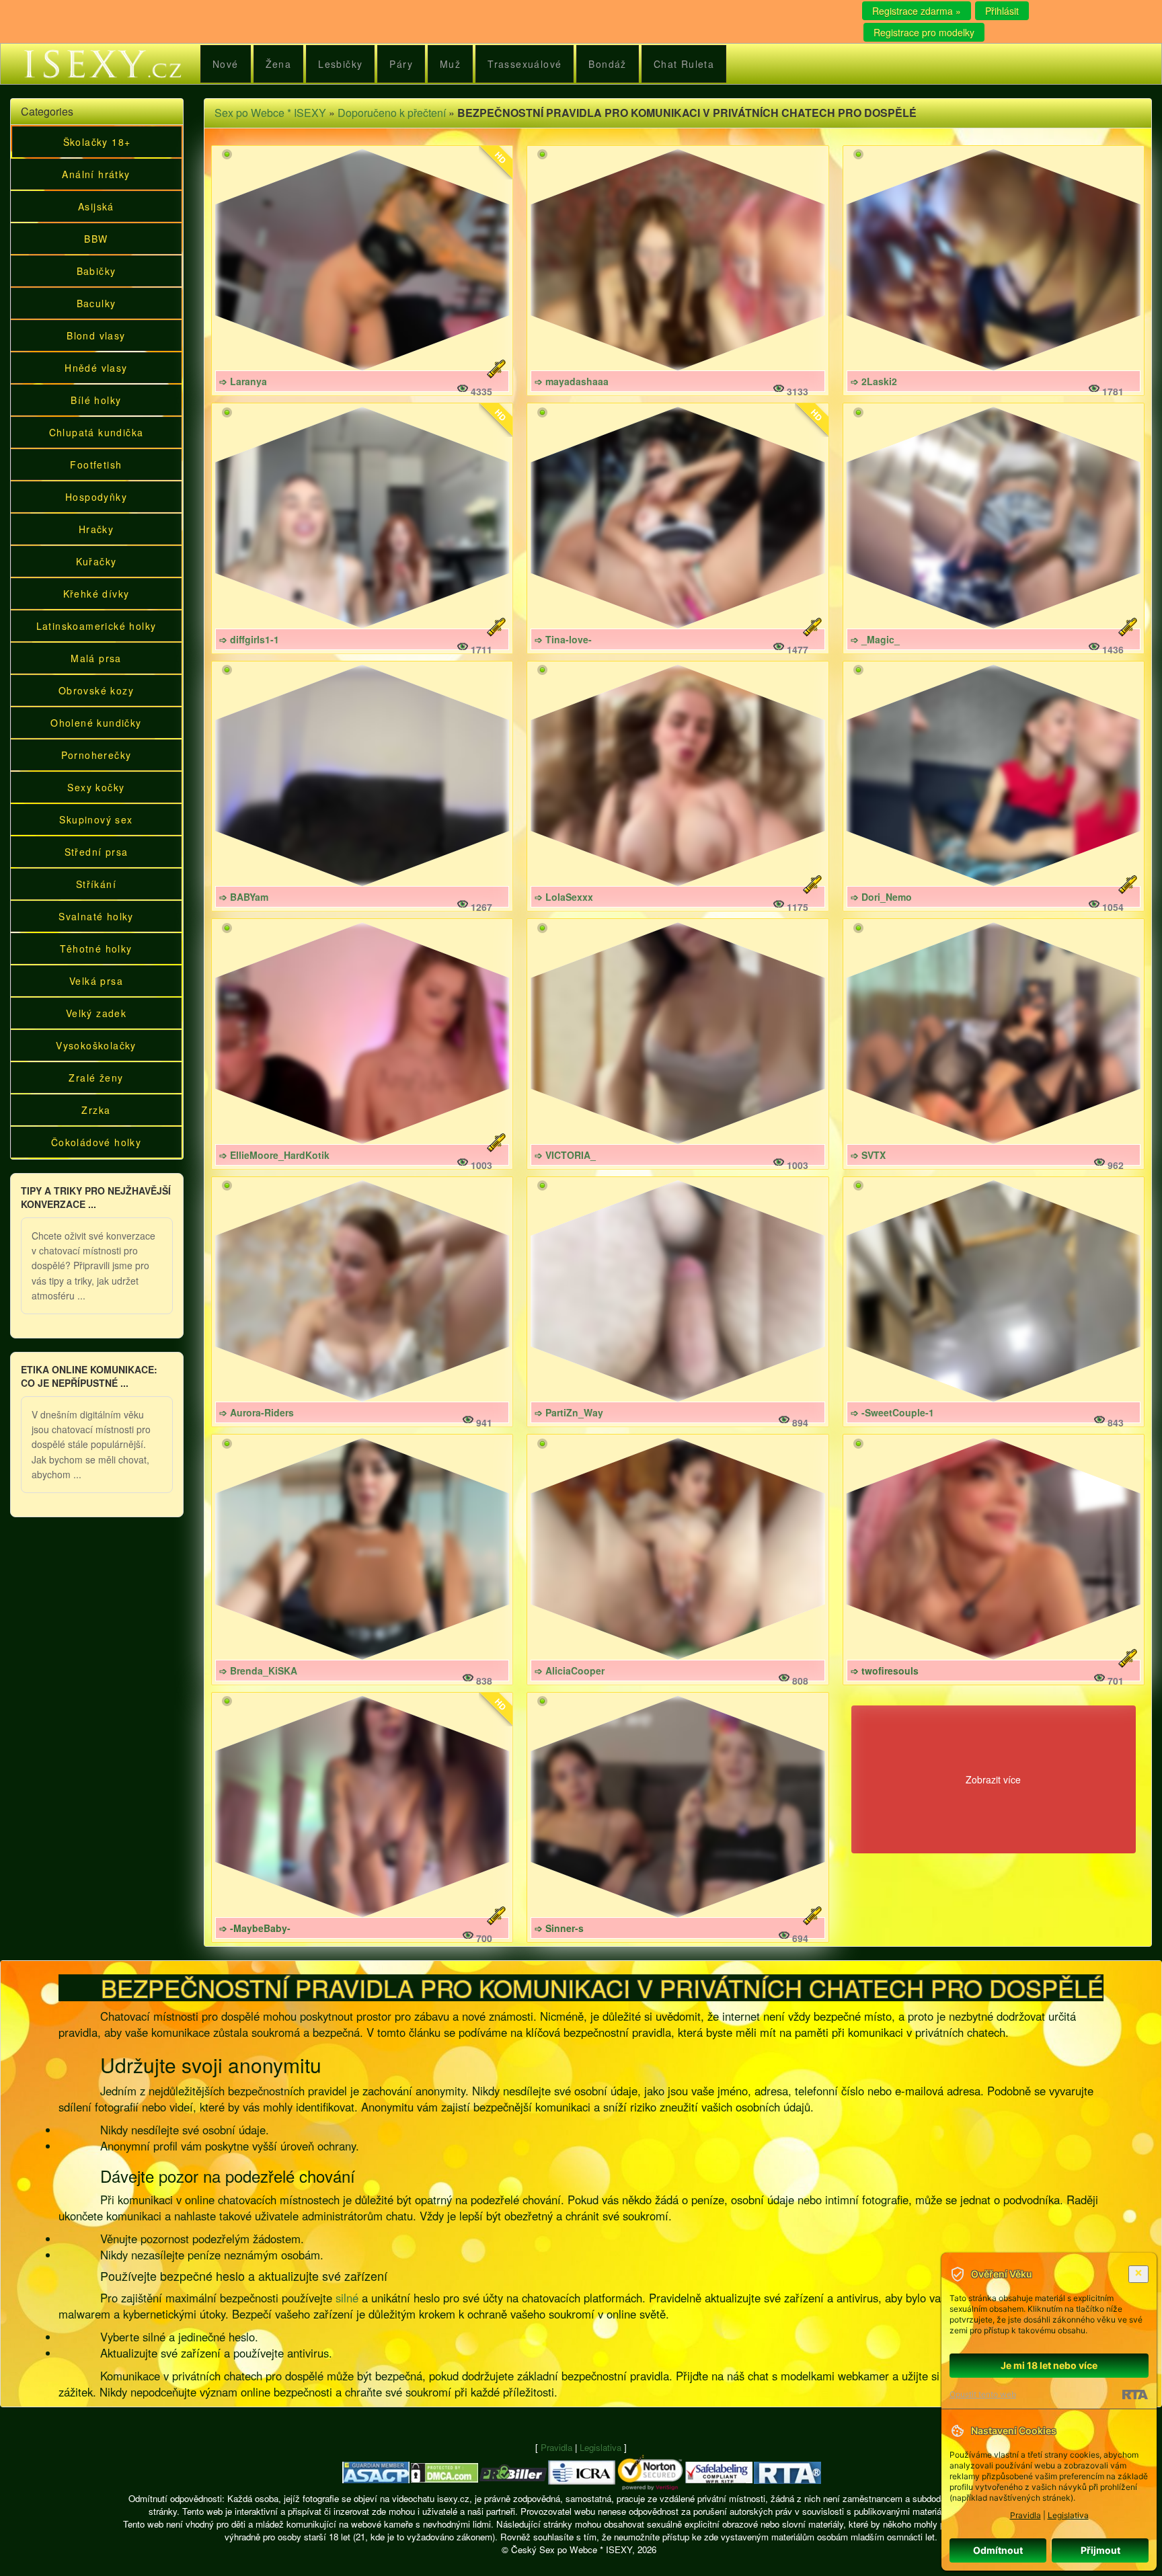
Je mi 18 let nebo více (1049, 2365)
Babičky (96, 271)
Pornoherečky (96, 755)
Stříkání (96, 884)
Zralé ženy (96, 1078)
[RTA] (1135, 2394)
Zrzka (96, 1110)
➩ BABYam (244, 897)
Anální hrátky (96, 174)
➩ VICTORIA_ (565, 1155)
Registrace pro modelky (924, 32)
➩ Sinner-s (559, 1928)
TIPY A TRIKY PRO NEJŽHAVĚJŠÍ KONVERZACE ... (96, 1197)
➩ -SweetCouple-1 (892, 1412)
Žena (279, 64)
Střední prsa (96, 852)
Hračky (96, 529)
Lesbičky (340, 64)
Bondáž (607, 64)
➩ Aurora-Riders (257, 1412)
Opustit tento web (983, 2394)
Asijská (96, 206)
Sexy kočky (96, 787)
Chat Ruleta (684, 64)
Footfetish (96, 465)
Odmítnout (998, 2550)
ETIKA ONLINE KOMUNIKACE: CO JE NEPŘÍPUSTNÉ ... (89, 1376)
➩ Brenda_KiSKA (258, 1671)
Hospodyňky (96, 497)
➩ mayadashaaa (572, 381)
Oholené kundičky (96, 723)
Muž (450, 64)
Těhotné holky (96, 949)
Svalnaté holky (96, 916)
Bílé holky (96, 400)
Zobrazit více (993, 1779)
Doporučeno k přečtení (392, 113)
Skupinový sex (96, 819)
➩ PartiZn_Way (569, 1412)
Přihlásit (1002, 11)
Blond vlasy (96, 335)
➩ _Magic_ (875, 639)
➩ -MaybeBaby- (255, 1928)
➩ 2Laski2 (874, 381)
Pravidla (556, 2447)
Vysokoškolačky (96, 1045)
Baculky (96, 303)
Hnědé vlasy (96, 368)
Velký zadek (96, 1013)
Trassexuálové (525, 64)
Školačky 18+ (97, 142)
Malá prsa (96, 658)
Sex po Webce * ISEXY (270, 113)
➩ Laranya (243, 381)
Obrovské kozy (96, 690)
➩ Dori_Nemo (881, 897)
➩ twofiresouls (885, 1671)
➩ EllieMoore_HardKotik (274, 1155)
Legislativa (601, 2447)
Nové (226, 64)
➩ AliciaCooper (570, 1671)
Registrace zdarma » (917, 11)
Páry (401, 64)
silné (347, 2298)
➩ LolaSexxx (564, 897)
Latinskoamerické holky (96, 626)
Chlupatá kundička (96, 432)
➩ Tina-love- (563, 639)
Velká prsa (96, 981)
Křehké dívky (96, 594)
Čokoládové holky (96, 1142)
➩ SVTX (868, 1155)
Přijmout (1100, 2550)
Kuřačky (96, 561)
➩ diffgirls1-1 (249, 639)
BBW (96, 239)
